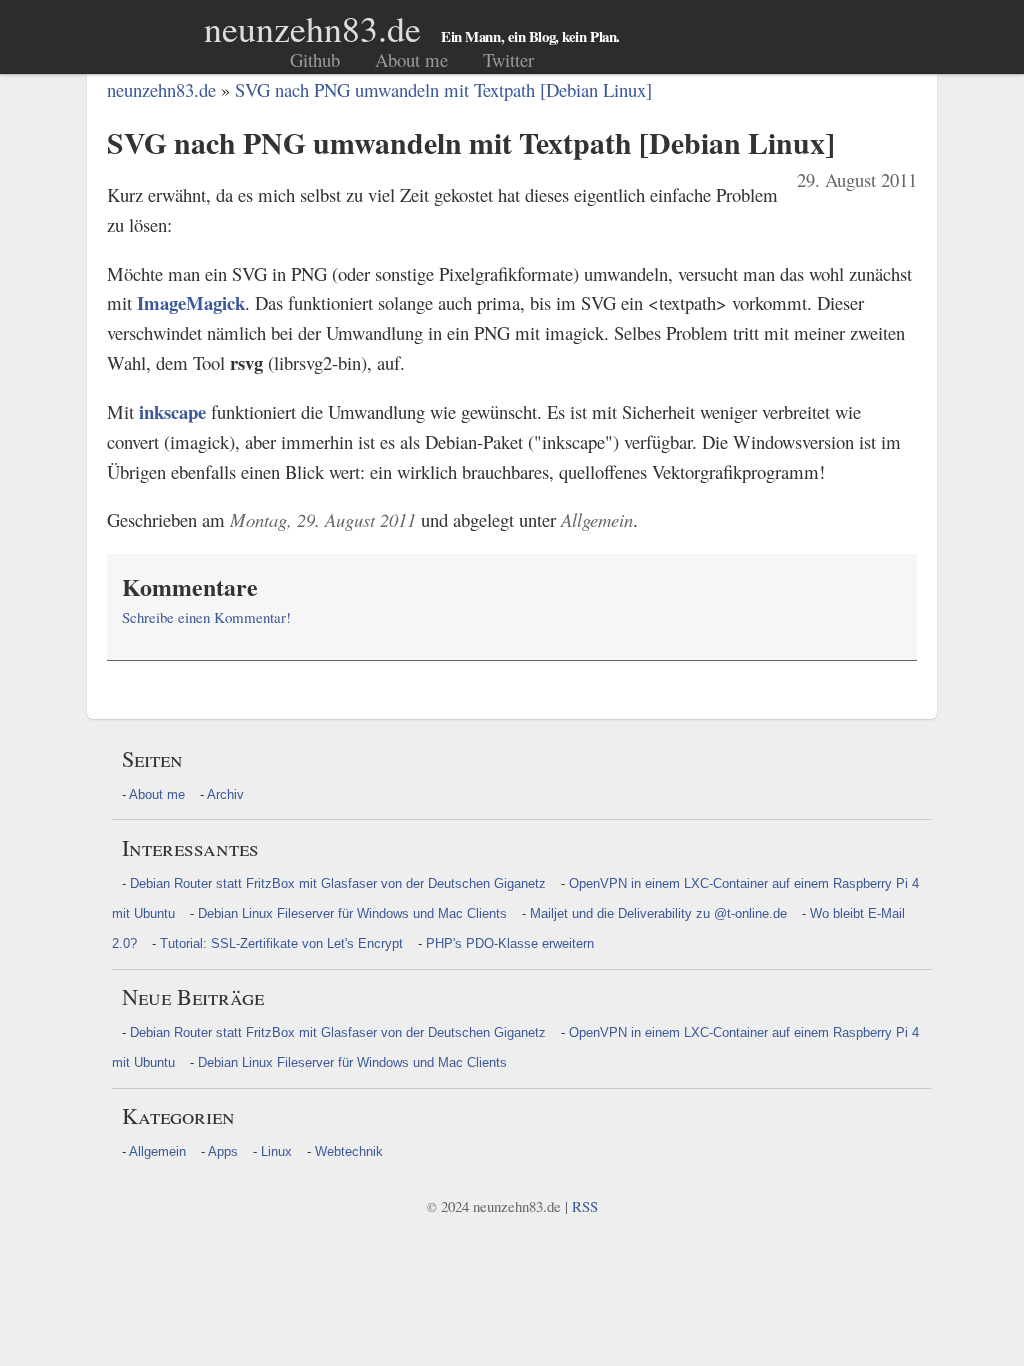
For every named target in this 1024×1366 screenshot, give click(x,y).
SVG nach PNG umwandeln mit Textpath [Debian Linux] (443, 89)
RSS (585, 1206)
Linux (276, 1151)
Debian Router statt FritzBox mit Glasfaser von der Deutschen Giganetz (338, 883)
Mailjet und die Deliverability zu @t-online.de (658, 913)
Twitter (508, 59)
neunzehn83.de (312, 28)
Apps (223, 1151)
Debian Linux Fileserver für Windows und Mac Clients (352, 913)
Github (315, 59)
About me (411, 59)
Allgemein (157, 1151)
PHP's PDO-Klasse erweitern (510, 943)
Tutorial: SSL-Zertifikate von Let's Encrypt (281, 943)
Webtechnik (349, 1151)
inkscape (172, 411)
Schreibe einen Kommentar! (206, 617)
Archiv (225, 794)
